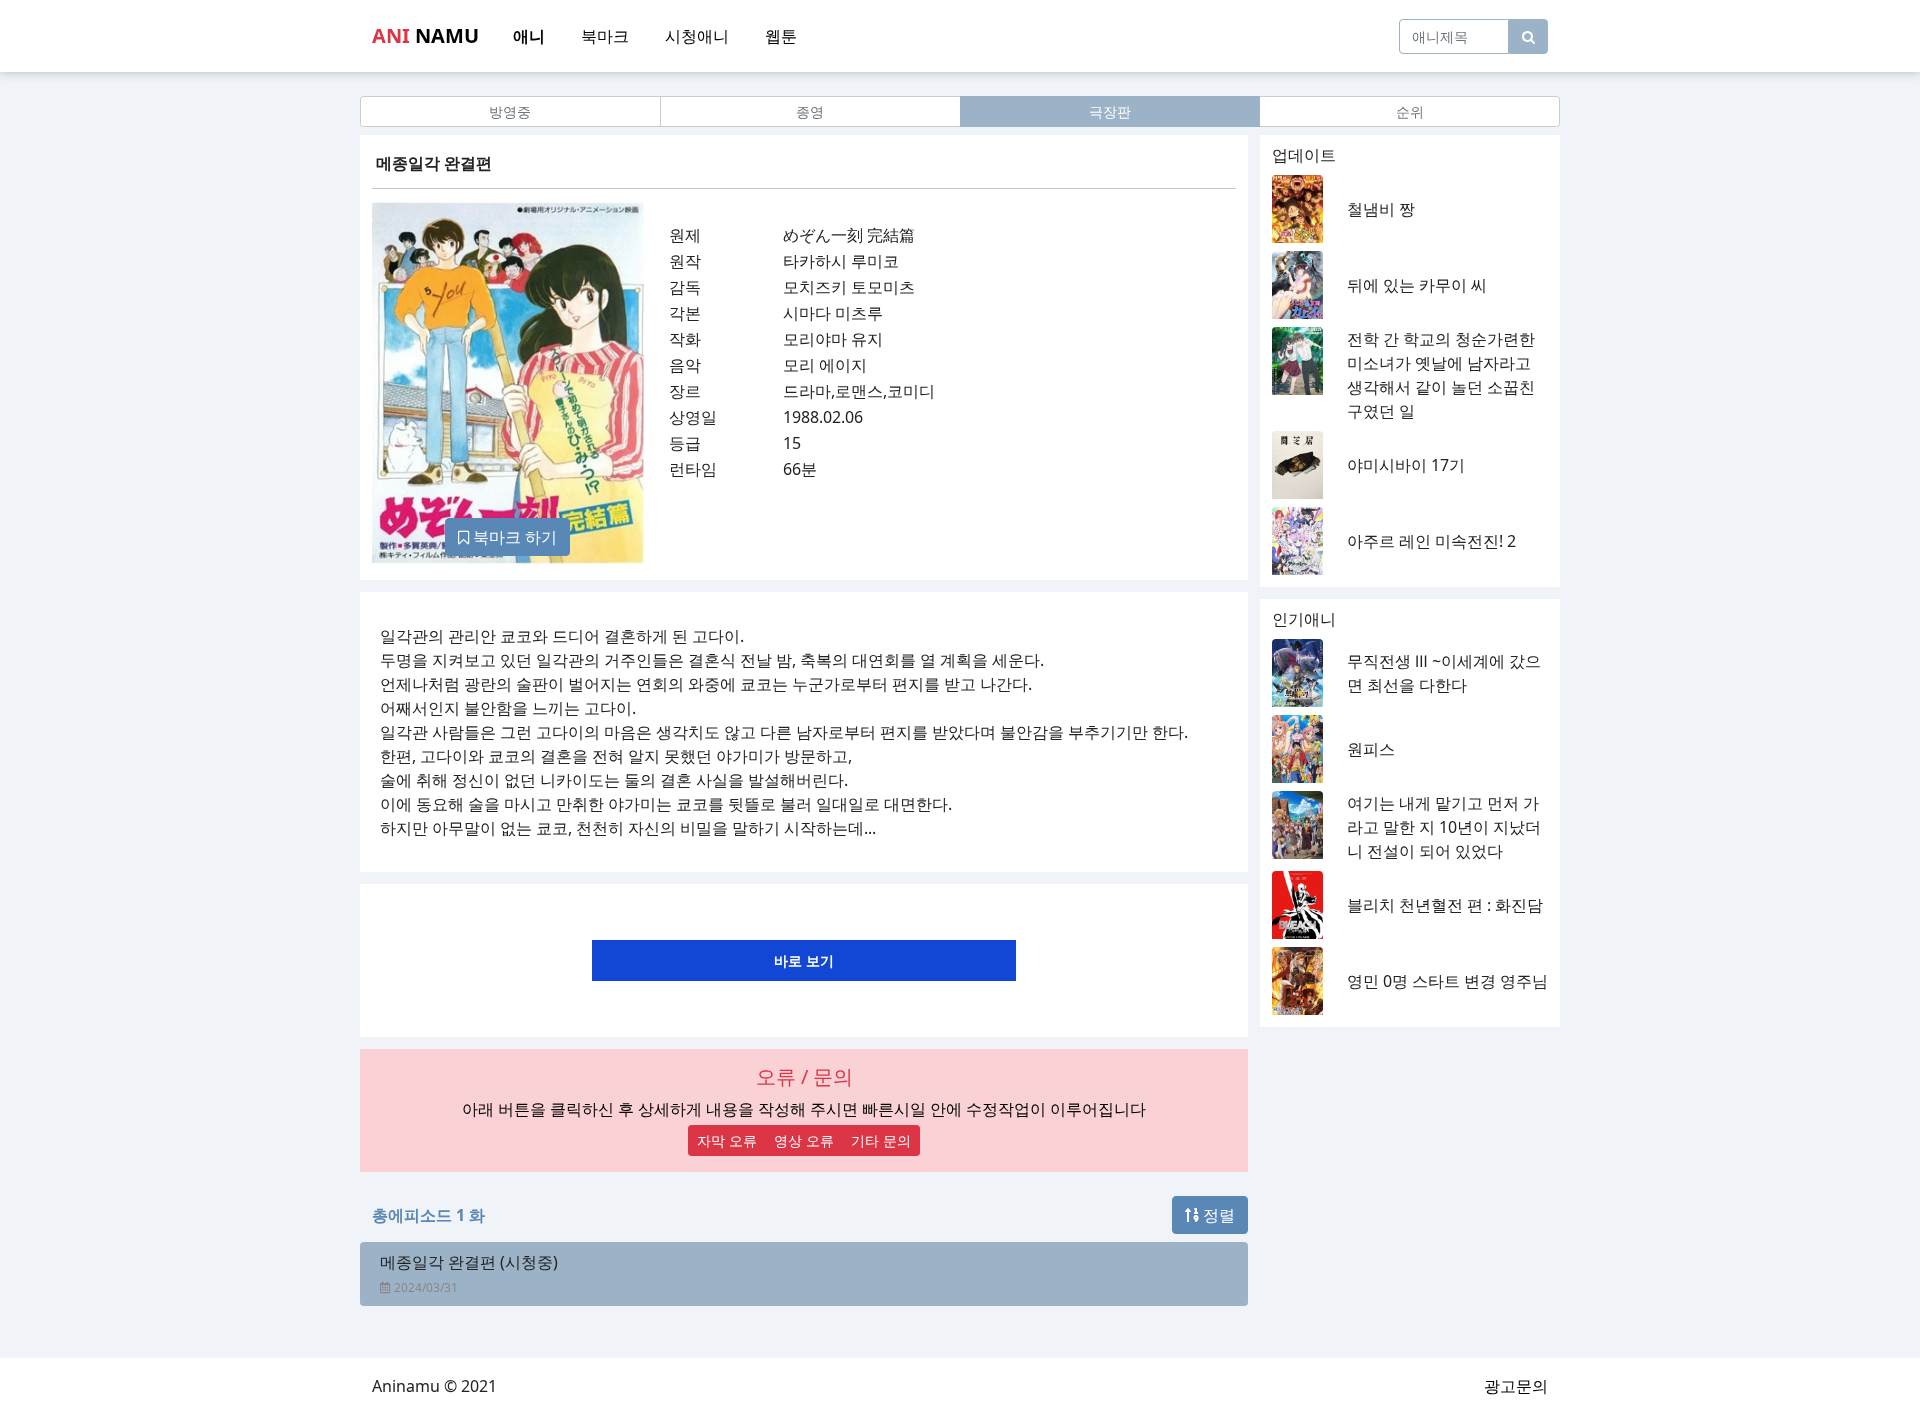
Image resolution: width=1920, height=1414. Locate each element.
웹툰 (781, 36)
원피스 (1371, 749)
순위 (1410, 111)
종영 (810, 111)
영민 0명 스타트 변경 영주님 (1447, 981)
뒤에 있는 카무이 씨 (1417, 285)
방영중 (510, 111)
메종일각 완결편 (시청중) (469, 1262)
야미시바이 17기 (1406, 465)
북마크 (605, 36)
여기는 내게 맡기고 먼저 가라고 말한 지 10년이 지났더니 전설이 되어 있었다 (1444, 827)
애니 (529, 36)
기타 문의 (881, 1140)
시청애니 (697, 36)
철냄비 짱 (1381, 209)
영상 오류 (804, 1140)
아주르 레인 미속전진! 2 (1431, 541)
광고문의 (1516, 1386)
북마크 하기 (513, 537)
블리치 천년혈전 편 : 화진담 (1445, 905)
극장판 (1110, 111)
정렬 (1217, 1215)
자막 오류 (727, 1140)
